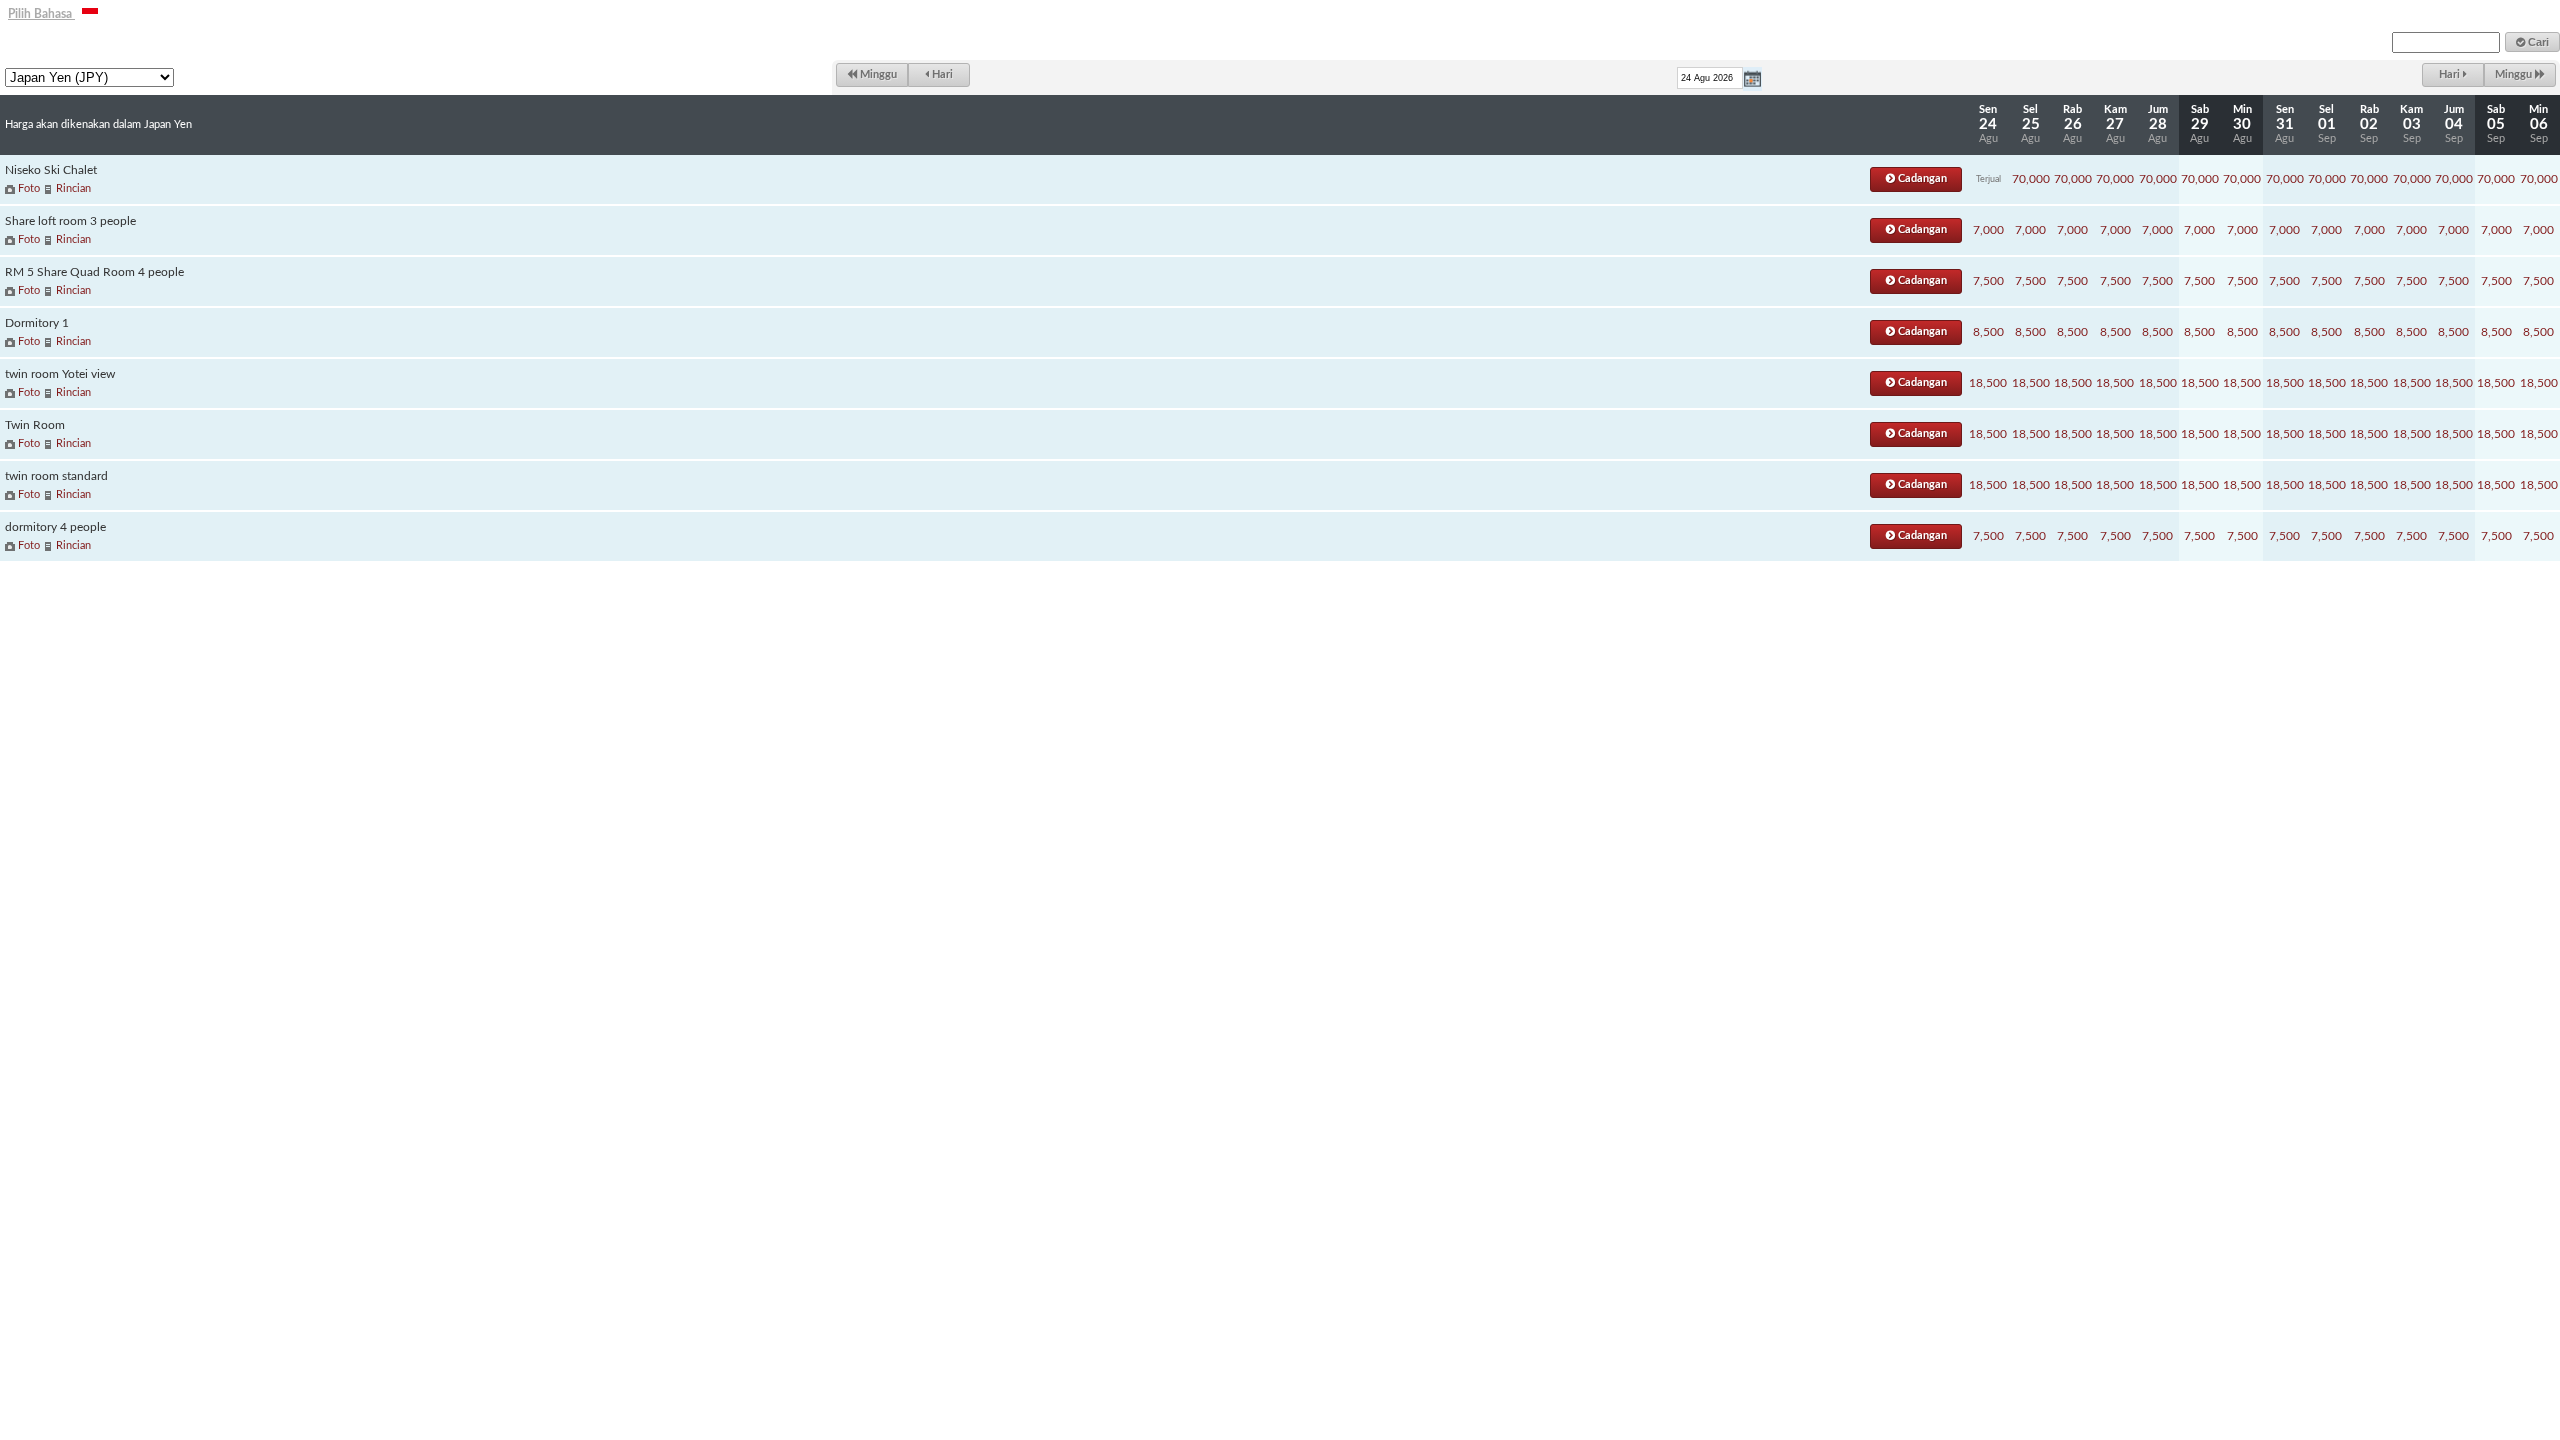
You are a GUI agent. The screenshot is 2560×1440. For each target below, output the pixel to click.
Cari (2537, 42)
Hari (941, 74)
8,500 (1988, 332)
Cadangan (1921, 178)
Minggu (877, 74)
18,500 (1988, 383)
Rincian (73, 188)
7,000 (1988, 230)
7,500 (1988, 281)
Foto (29, 188)
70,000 (2030, 179)
